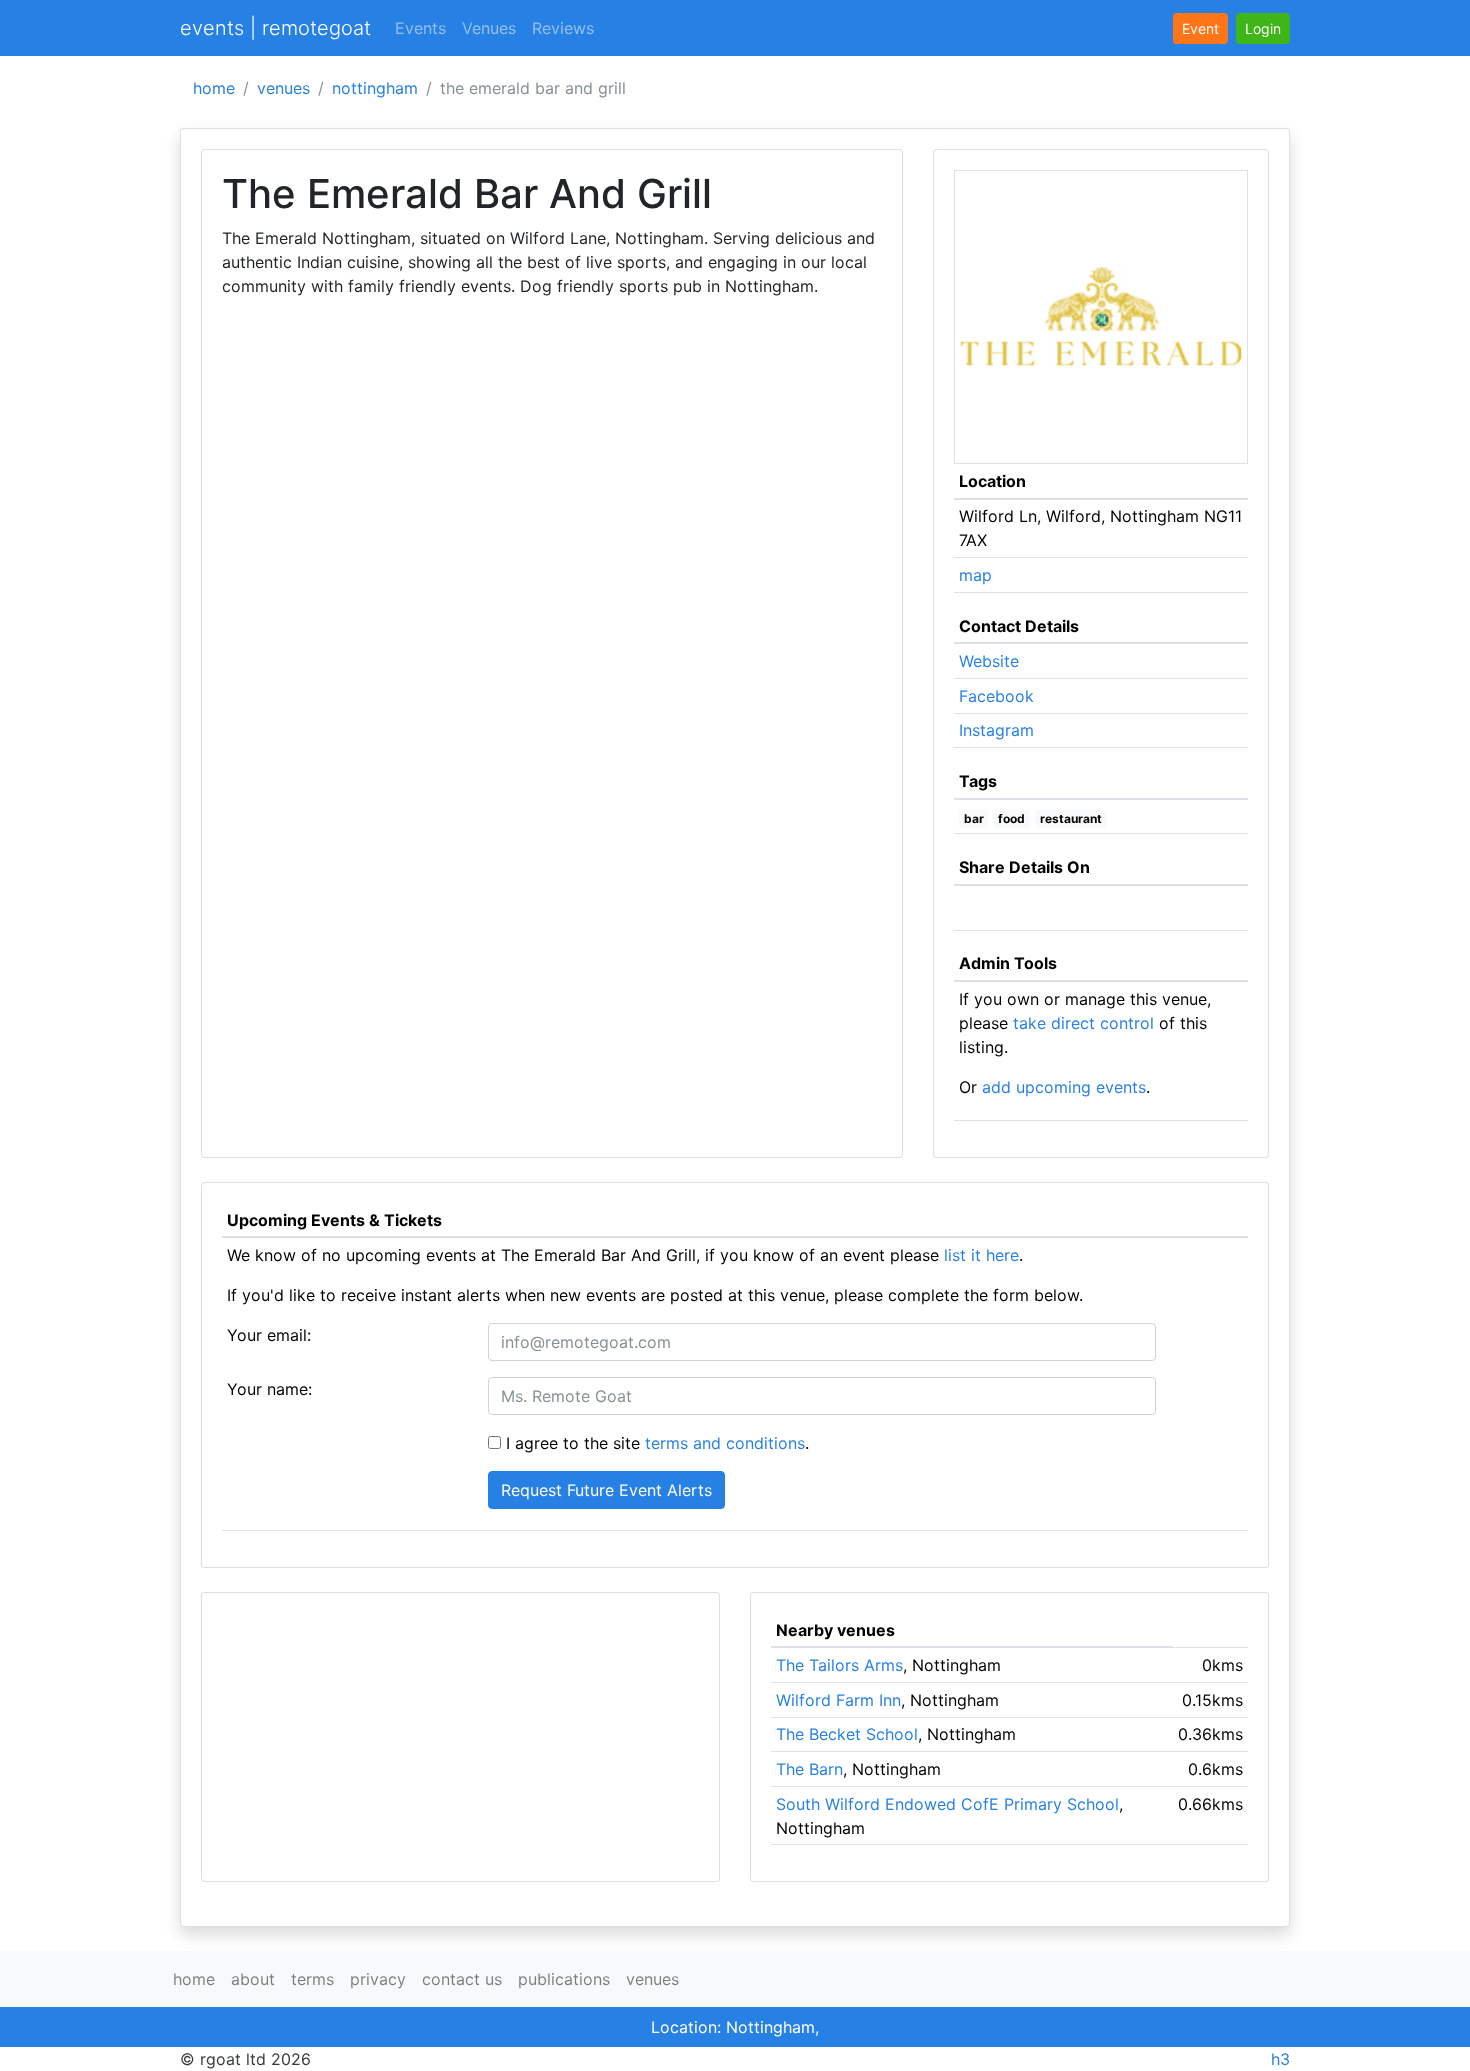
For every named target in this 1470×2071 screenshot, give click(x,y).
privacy (378, 1979)
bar (974, 818)
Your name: (269, 1389)
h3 (1280, 2059)
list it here (981, 1255)
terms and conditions (725, 1443)
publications (564, 1979)
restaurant (1071, 818)
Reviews (563, 28)
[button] (1263, 28)
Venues (489, 28)
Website (989, 661)
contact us (462, 1979)
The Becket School (847, 1734)
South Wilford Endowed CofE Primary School (947, 1804)
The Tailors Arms (839, 1665)
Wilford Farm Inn (838, 1700)
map (975, 575)
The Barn (809, 1769)
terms (312, 1979)
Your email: (269, 1335)
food (1011, 818)
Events (420, 28)
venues (283, 88)
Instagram (996, 730)
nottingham (375, 88)
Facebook (996, 696)
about (253, 1979)
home (214, 88)
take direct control (1083, 1023)
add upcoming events (1064, 1087)
